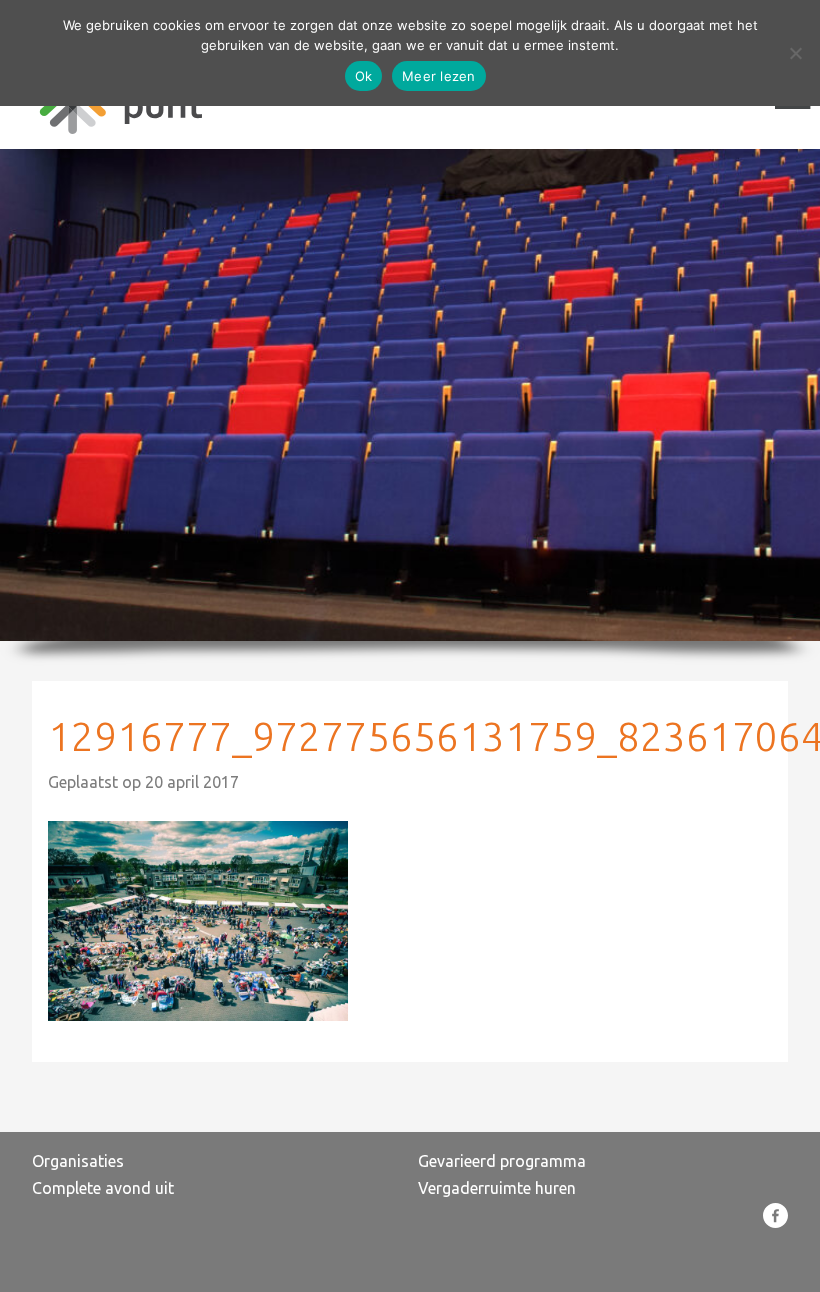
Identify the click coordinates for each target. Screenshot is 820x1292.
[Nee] (795, 53)
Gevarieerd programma (502, 1161)
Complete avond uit (103, 1188)
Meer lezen (439, 76)
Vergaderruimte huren (497, 1188)
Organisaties (78, 1161)
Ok (364, 76)
